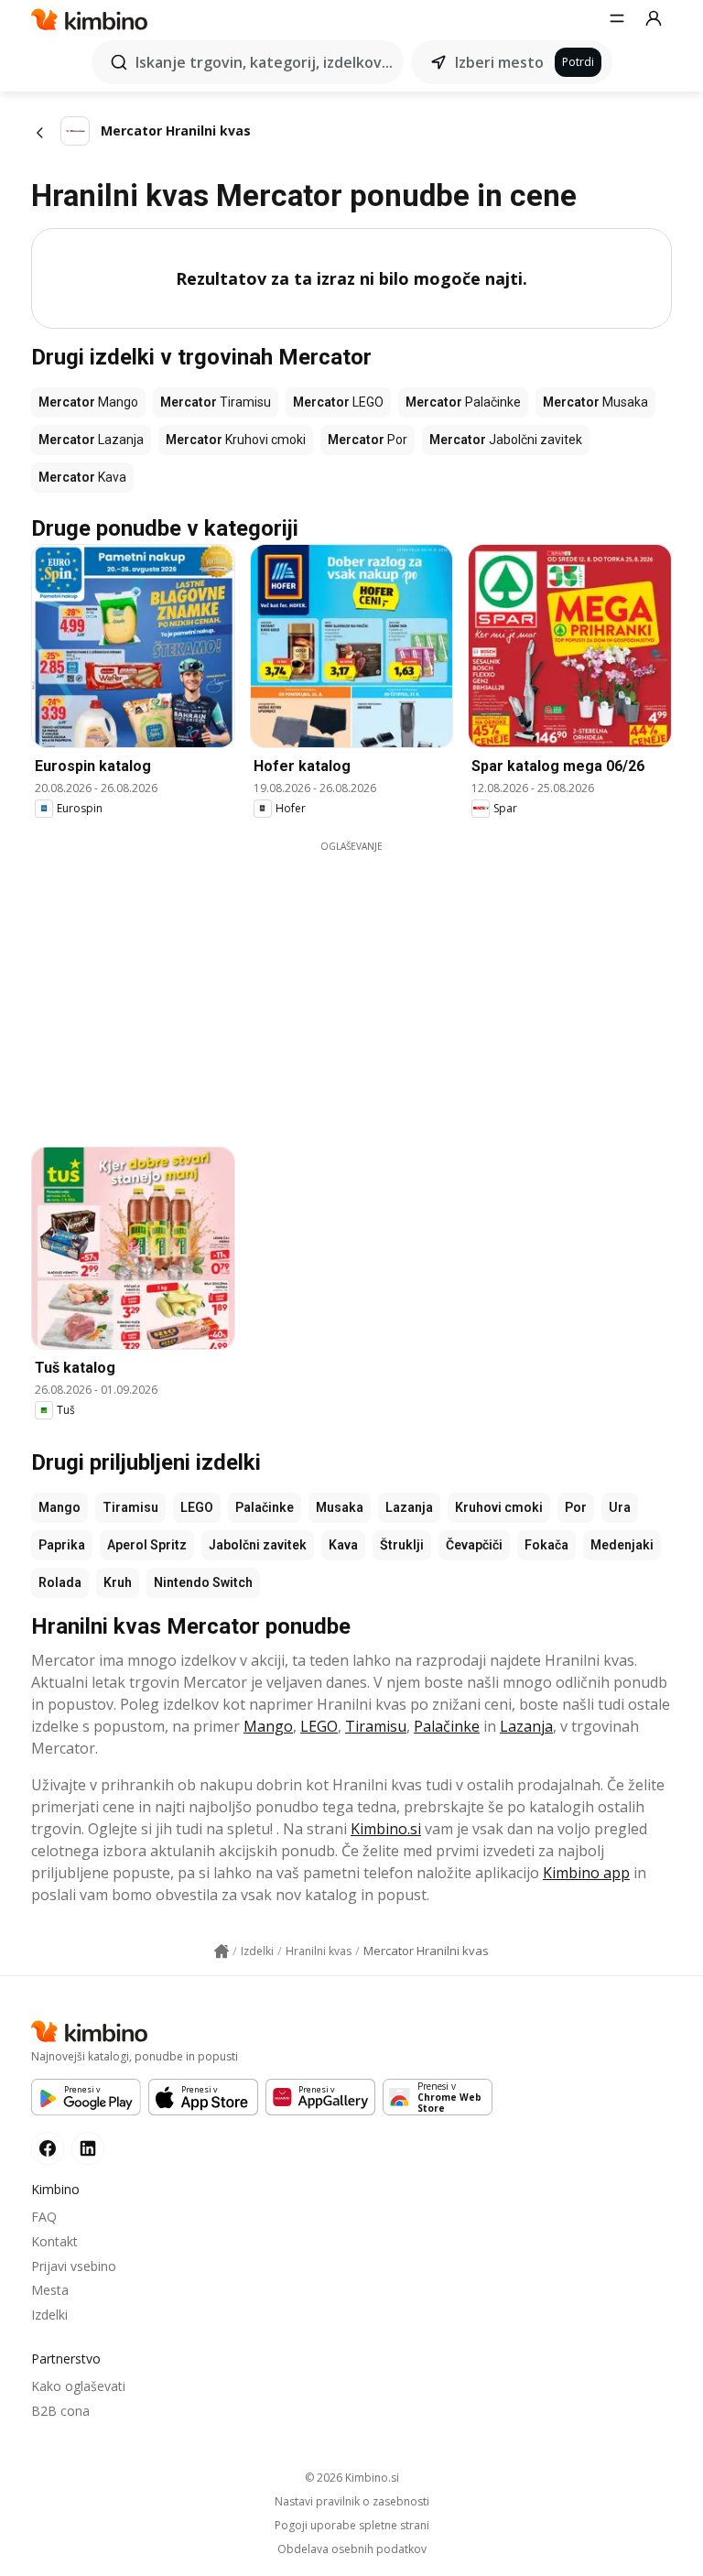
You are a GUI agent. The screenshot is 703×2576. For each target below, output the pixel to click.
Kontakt (54, 2241)
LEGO (197, 1507)
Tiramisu (130, 1507)
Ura (620, 1507)
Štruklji (402, 1545)
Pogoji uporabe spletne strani (352, 2526)
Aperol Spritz (147, 1545)
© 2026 (352, 2478)
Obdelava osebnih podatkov (352, 2549)
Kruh (118, 1582)
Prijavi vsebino (74, 2266)
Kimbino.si (386, 1829)
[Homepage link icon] (222, 1951)
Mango (59, 1507)
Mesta (50, 2290)
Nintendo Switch (203, 1582)
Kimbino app (586, 1873)
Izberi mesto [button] (499, 62)
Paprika (62, 1545)
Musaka (340, 1507)
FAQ (44, 2217)
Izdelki (49, 2315)
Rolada (60, 1582)
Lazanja (409, 1507)
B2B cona (60, 2411)
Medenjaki (622, 1545)
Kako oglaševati (78, 2386)
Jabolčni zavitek (258, 1545)
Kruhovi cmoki (499, 1507)
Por (576, 1507)
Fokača (546, 1545)
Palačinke (265, 1507)
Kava (343, 1545)
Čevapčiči (474, 1545)
